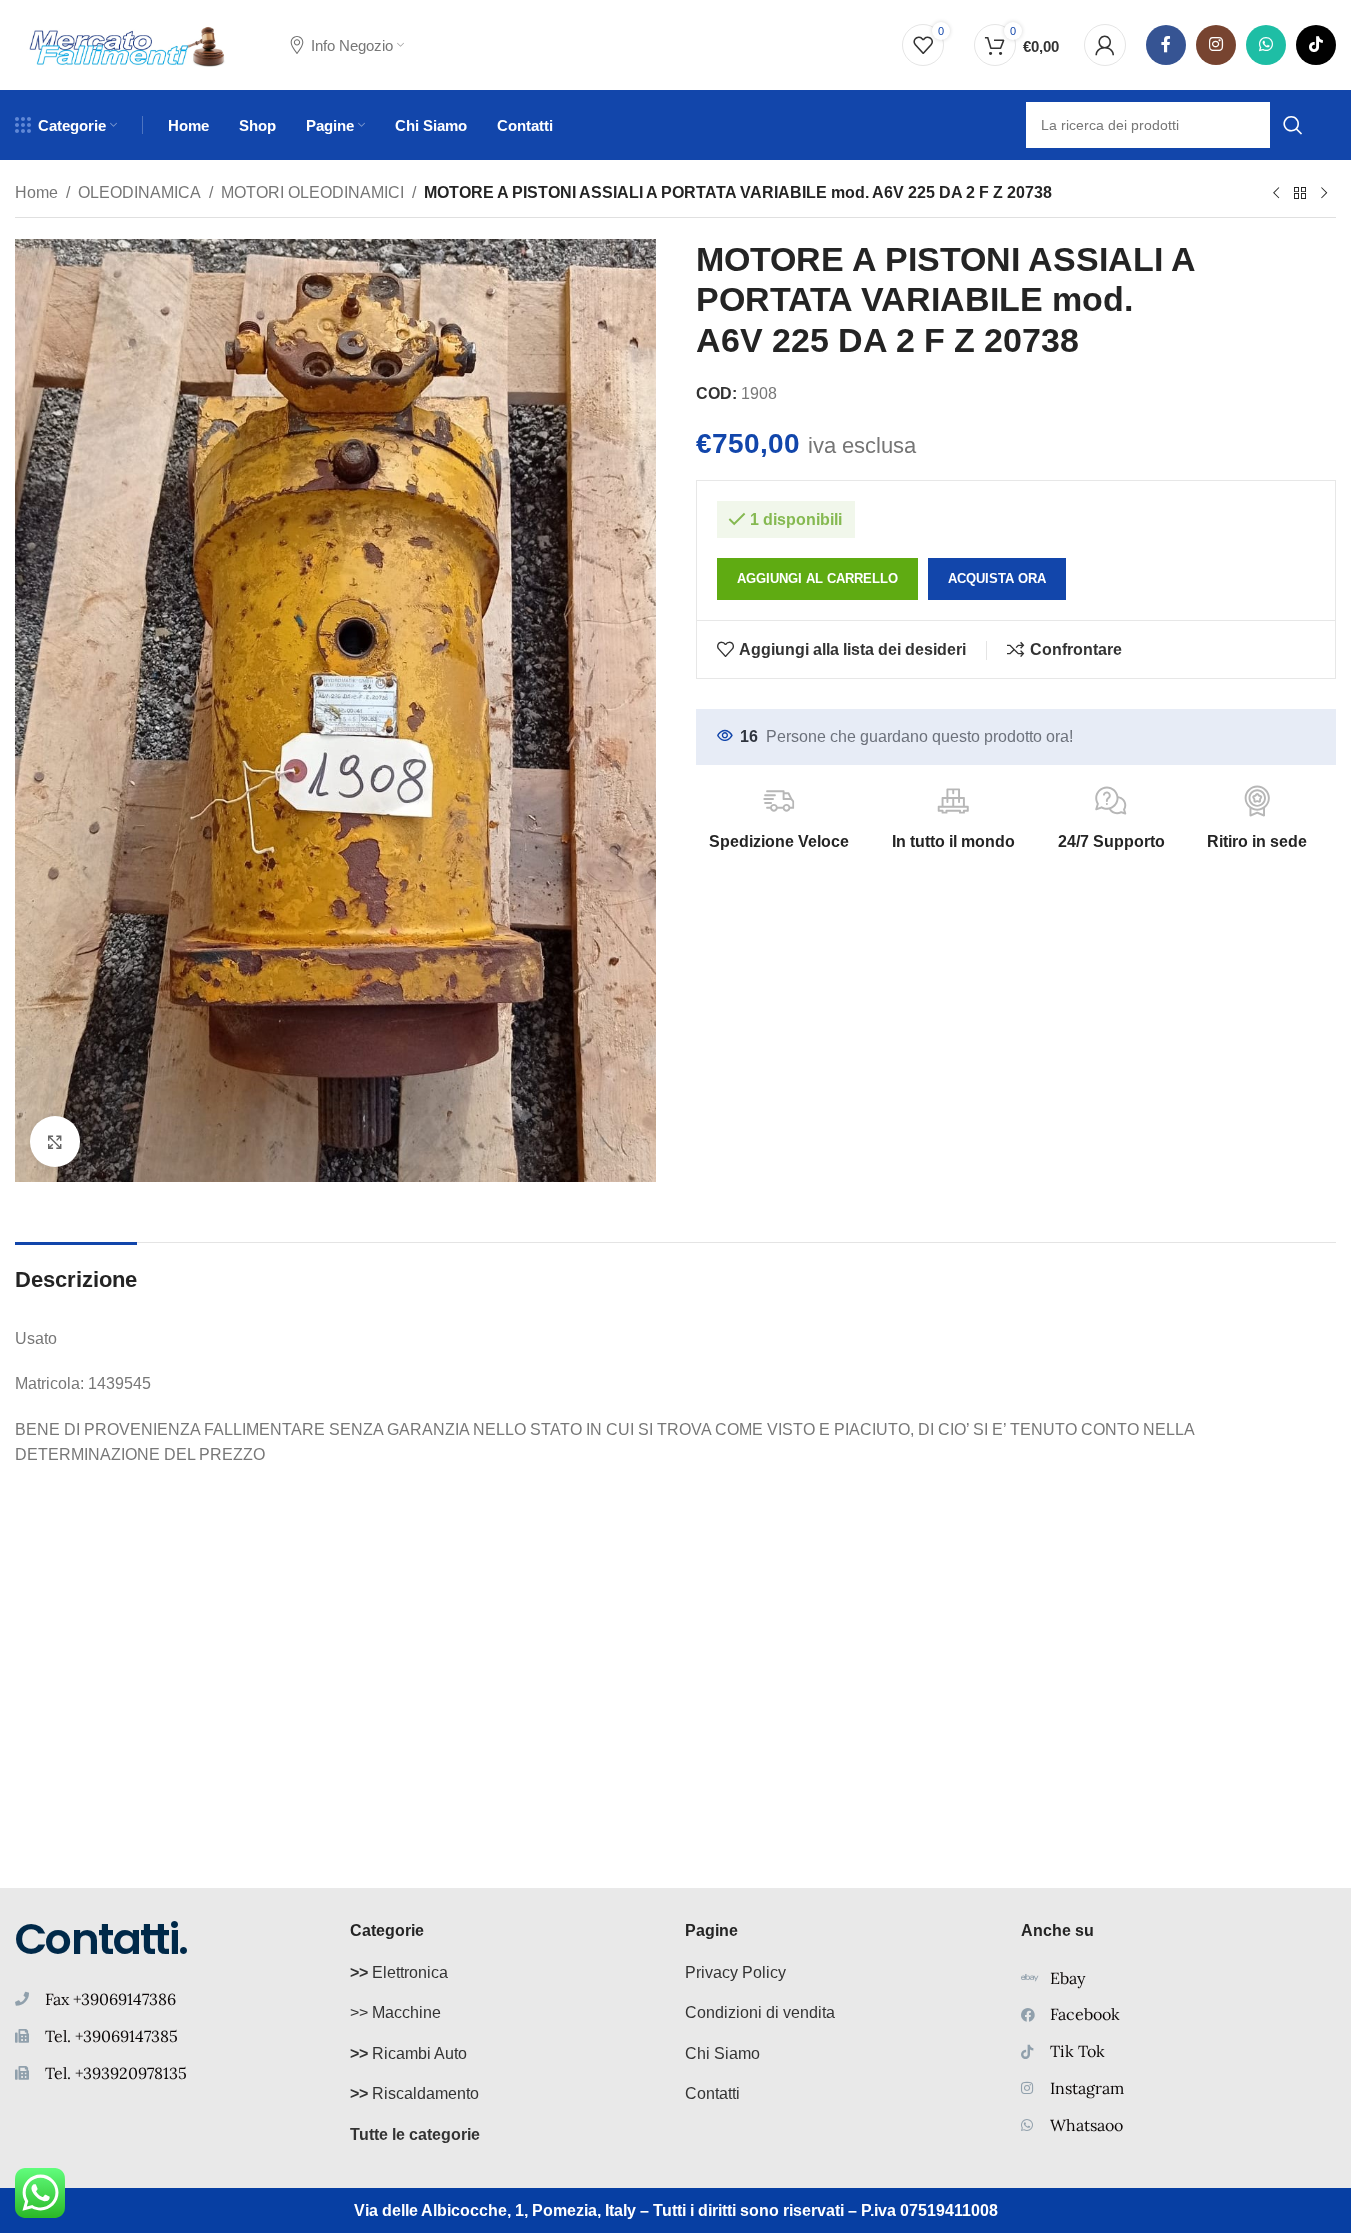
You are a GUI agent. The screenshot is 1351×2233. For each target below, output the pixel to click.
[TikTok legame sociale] (1316, 45)
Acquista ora (997, 578)
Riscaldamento (414, 2093)
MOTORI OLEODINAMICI (312, 192)
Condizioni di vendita (760, 2012)
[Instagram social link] (1216, 45)
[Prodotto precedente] (1276, 194)
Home (36, 192)
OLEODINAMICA (139, 192)
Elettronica (399, 1972)
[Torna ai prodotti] (1300, 194)
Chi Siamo (722, 2053)
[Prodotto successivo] (1324, 194)
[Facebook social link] (1166, 45)
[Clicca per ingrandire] (55, 1141)
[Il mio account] (1105, 45)
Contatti (712, 2093)
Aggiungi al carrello (817, 578)
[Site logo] (127, 43)
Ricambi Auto (408, 2053)
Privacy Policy (735, 1972)
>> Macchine (395, 2012)
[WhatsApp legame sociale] (1266, 45)
